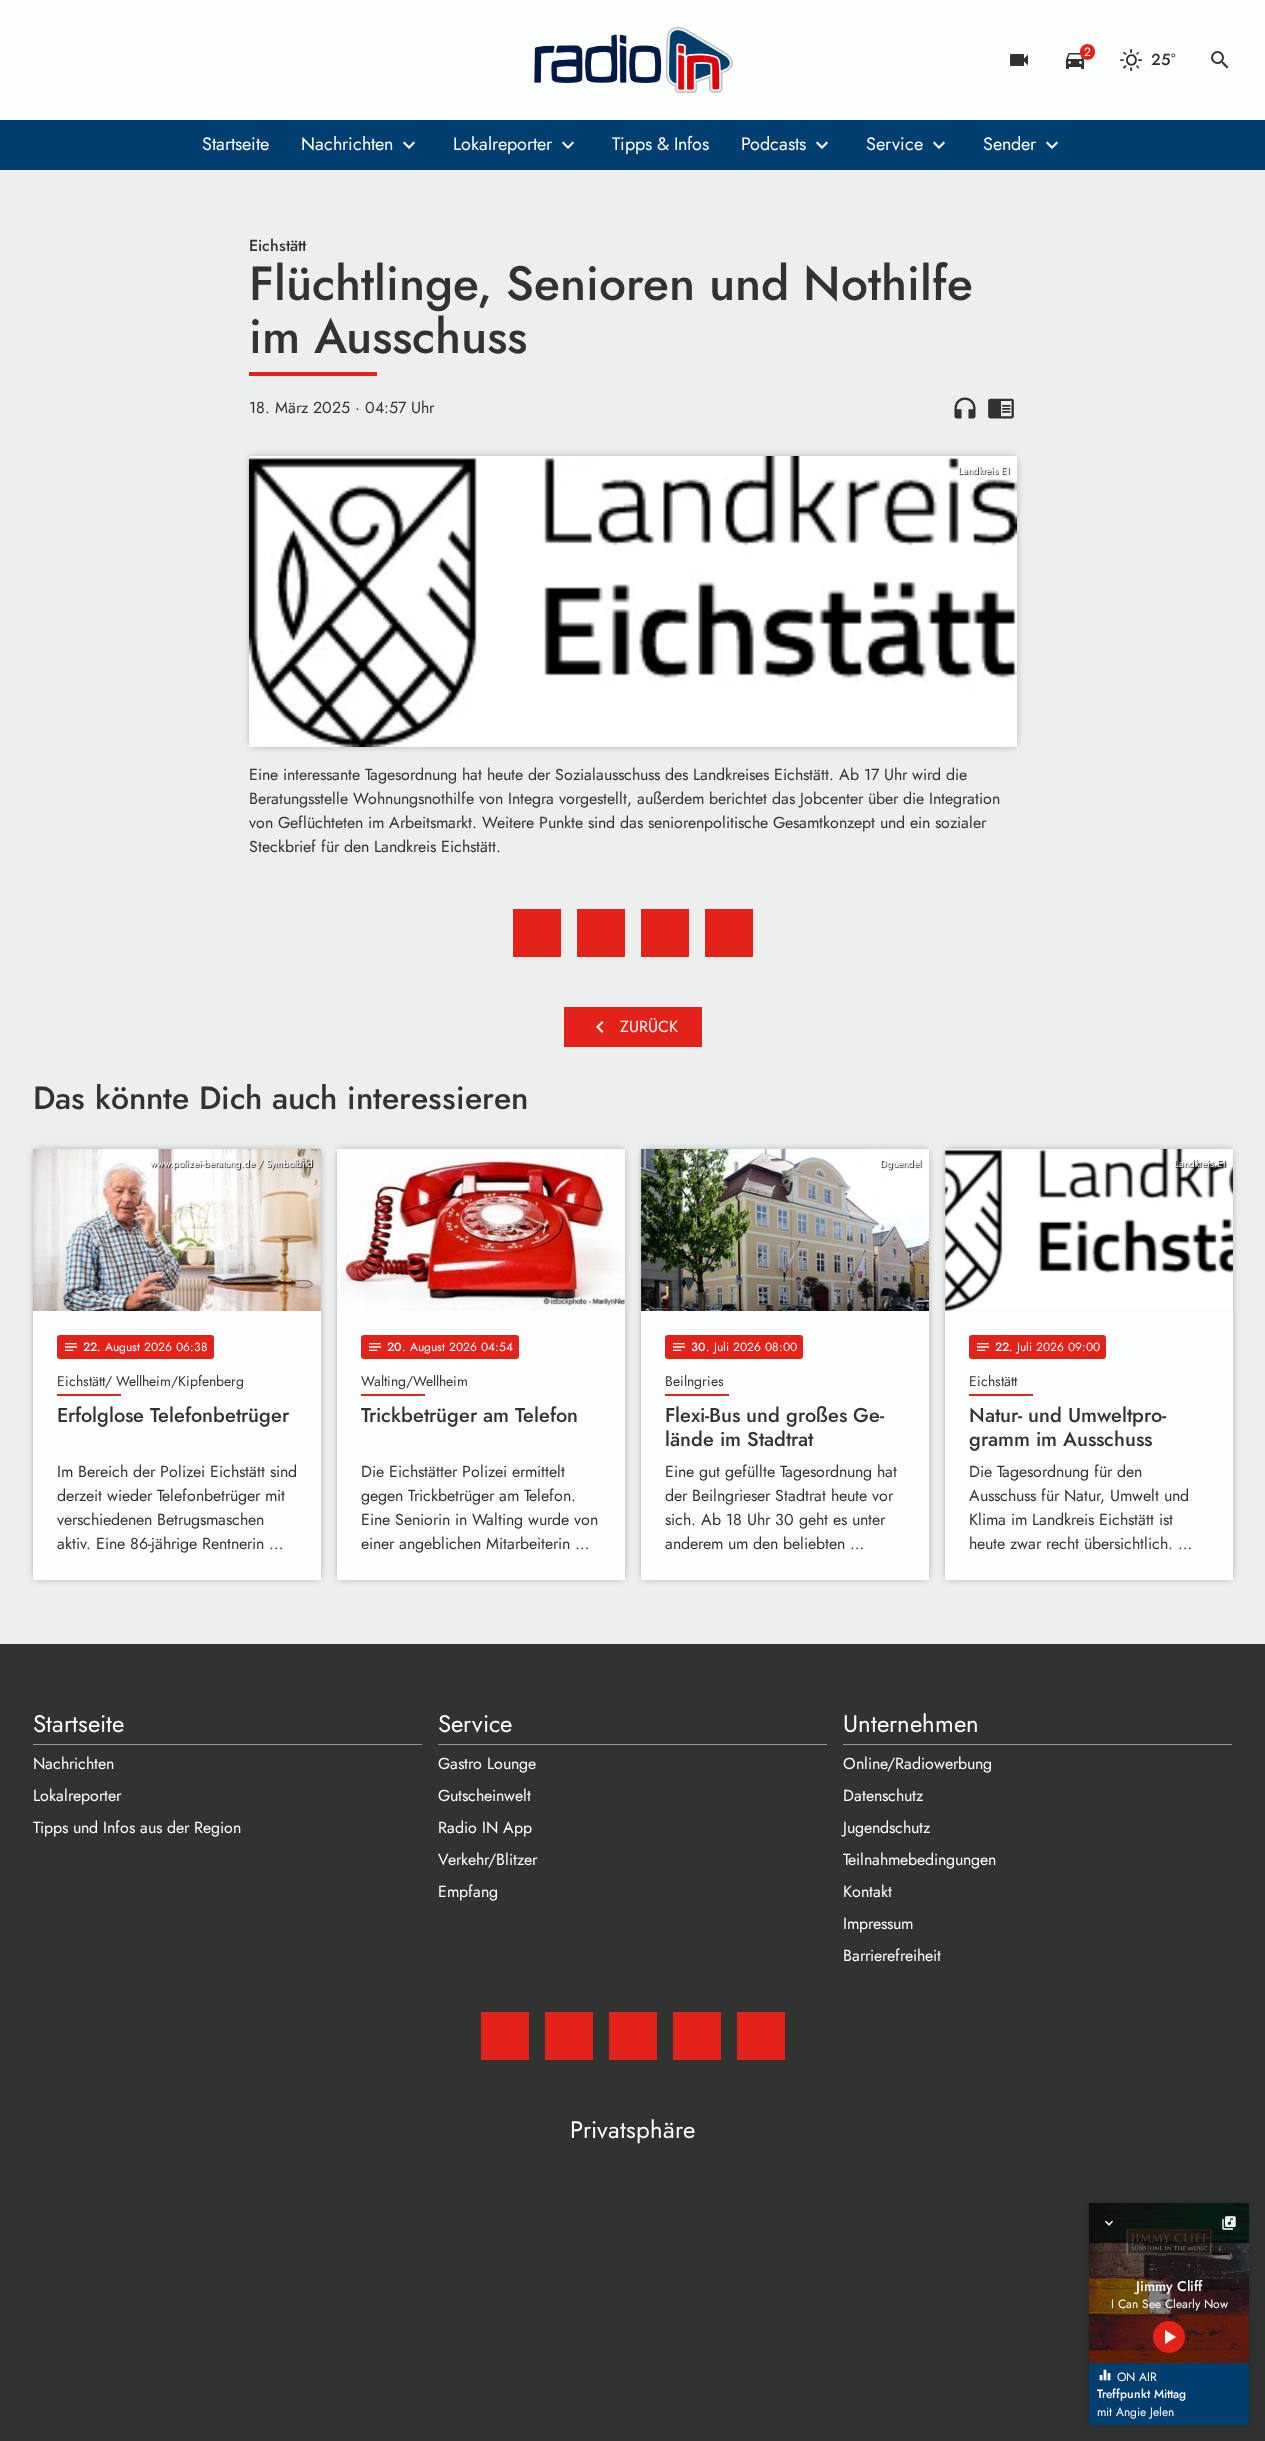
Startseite (235, 144)
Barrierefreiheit (892, 1955)
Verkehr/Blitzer (487, 1859)
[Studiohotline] (213, 60)
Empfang (468, 1891)
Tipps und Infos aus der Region (137, 1827)
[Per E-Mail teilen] (729, 933)
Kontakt (867, 1891)
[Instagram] (133, 60)
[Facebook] (93, 60)
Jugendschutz (886, 1827)
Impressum (878, 1923)
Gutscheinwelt (484, 1795)
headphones (965, 408)
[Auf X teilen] (601, 933)
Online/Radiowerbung (917, 1763)
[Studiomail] (53, 60)
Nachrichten (347, 144)
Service (894, 144)
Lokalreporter (502, 144)
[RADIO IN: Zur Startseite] (633, 60)
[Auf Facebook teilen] (537, 933)
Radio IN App (485, 1827)
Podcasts (773, 144)
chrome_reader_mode (1001, 408)
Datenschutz (883, 1795)
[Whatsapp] (173, 60)
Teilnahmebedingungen (919, 1859)
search (1220, 60)
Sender (1009, 144)
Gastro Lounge (487, 1763)
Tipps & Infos (660, 144)
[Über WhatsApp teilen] (665, 933)
